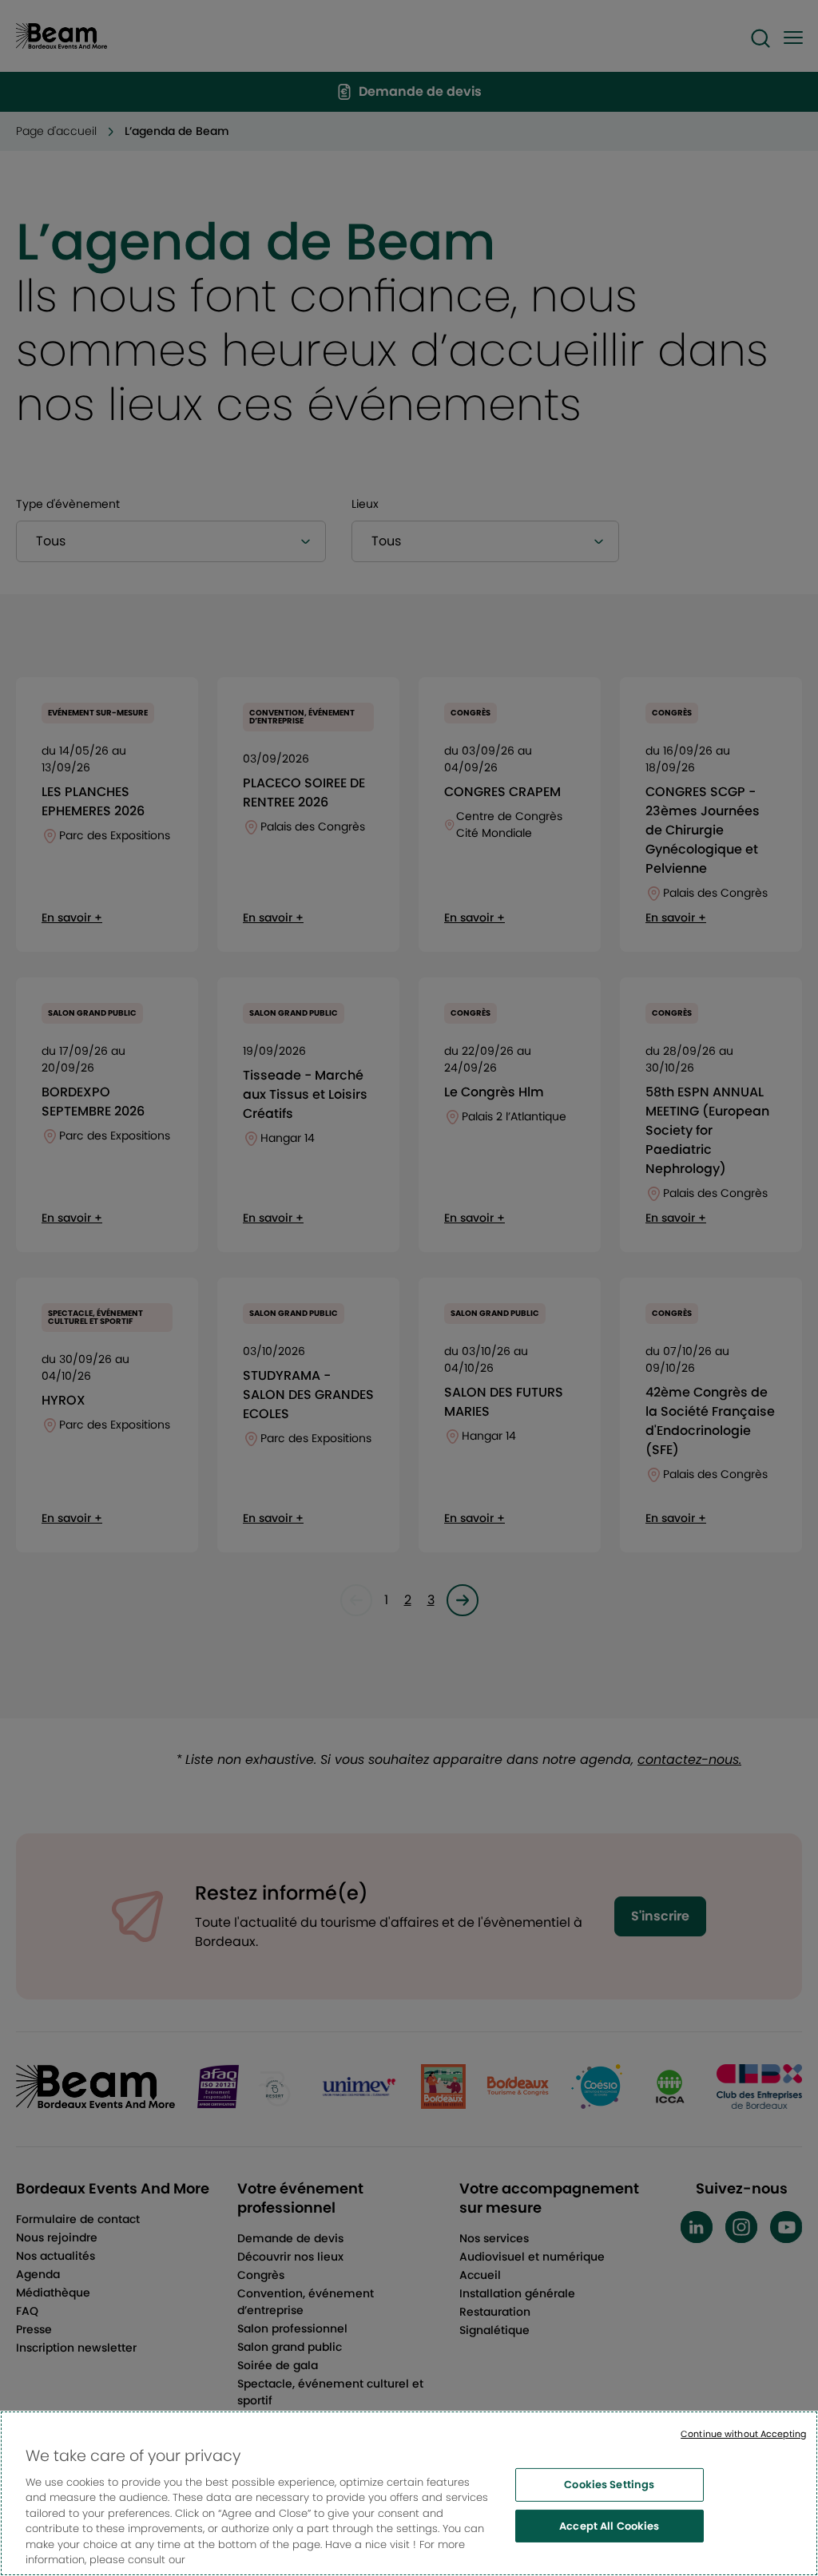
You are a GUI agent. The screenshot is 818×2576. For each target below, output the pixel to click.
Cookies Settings (609, 2485)
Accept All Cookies (609, 2525)
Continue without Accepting (743, 2434)
